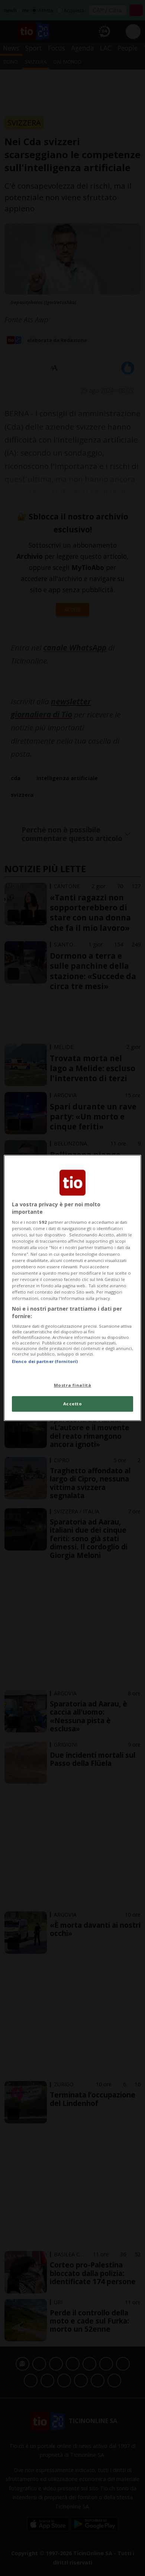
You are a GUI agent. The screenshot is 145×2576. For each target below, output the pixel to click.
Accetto (73, 1404)
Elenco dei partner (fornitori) (45, 1361)
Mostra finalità (73, 1385)
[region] (73, 1288)
